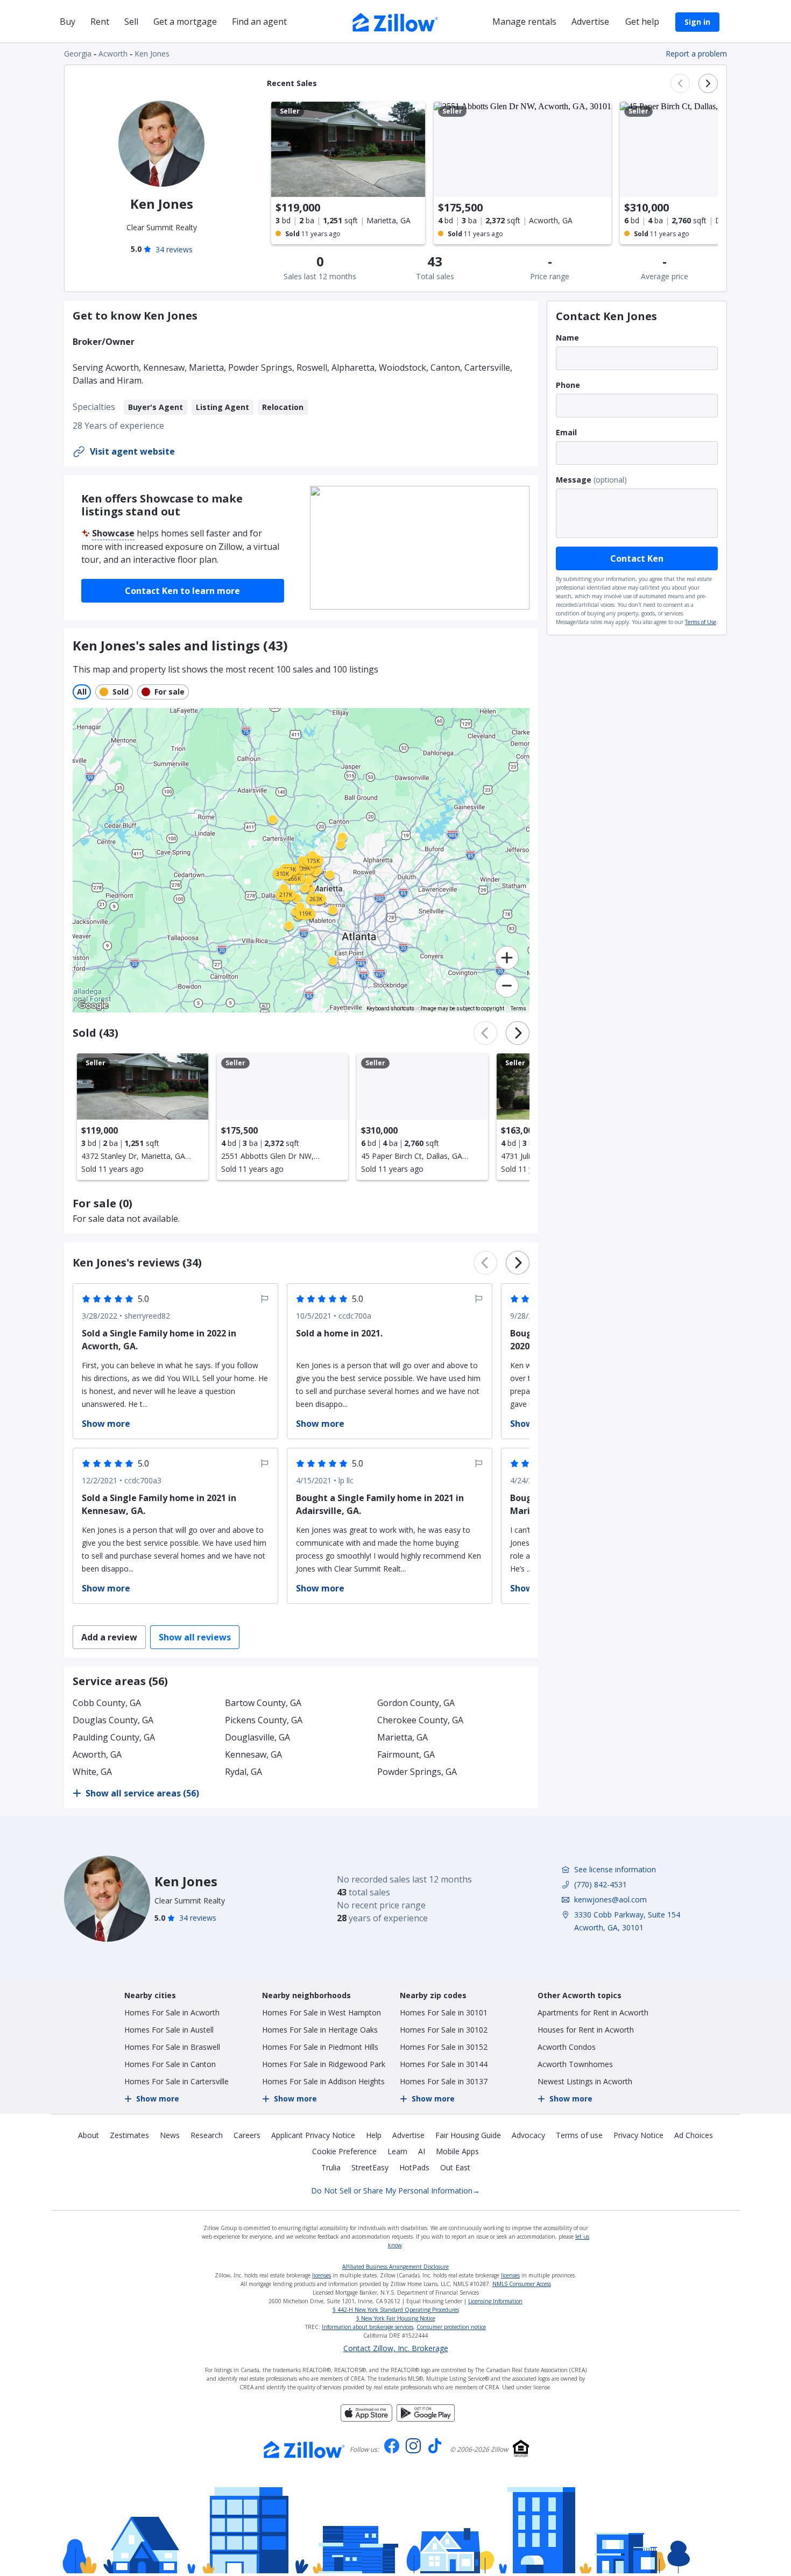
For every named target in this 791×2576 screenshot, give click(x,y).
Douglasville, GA (257, 1737)
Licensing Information (495, 2301)
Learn (397, 2151)
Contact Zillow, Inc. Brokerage (396, 2348)
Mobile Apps (457, 2151)
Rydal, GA (243, 1772)
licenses (322, 2275)
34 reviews (174, 249)
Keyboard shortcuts (390, 1009)
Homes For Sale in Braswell (172, 2047)
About (89, 2135)
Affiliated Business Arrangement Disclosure (395, 2267)
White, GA (92, 1772)
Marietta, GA (402, 1737)
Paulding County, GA (114, 1737)
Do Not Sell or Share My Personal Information (395, 2191)
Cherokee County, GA (420, 1720)
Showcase (113, 533)
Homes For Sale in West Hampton (322, 2012)
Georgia (78, 54)
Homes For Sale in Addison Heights (323, 2081)
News (170, 2135)
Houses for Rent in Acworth (586, 2030)
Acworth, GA (97, 1754)
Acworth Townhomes (575, 2064)
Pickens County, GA (264, 1720)
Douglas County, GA (113, 1720)
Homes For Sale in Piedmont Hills (320, 2047)
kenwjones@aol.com (610, 1899)
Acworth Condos (567, 2047)
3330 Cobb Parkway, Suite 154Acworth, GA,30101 (627, 1921)
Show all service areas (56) (142, 1793)
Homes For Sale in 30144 (444, 2064)
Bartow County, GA (263, 1703)
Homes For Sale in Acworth (172, 2012)
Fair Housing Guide (468, 2135)
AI (422, 2151)
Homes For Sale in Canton (170, 2064)
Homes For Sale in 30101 (444, 2012)
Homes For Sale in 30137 (444, 2081)
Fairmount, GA (406, 1754)
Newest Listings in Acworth (585, 2081)
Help (374, 2135)
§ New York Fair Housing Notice (396, 2318)
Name (567, 338)
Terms (518, 1009)
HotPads (414, 2167)
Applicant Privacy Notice (313, 2135)
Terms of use (579, 2135)
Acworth (113, 54)
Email (566, 432)
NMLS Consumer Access (522, 2284)
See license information (615, 1869)
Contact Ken (637, 558)
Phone (568, 385)
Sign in (697, 22)
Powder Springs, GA (417, 1772)
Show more (158, 2099)
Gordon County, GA (416, 1703)
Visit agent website (132, 451)
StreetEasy (370, 2167)
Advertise (408, 2135)
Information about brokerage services (368, 2327)
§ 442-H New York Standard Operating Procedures (396, 2310)
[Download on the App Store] (366, 2418)
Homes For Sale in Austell (169, 2030)
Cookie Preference (344, 2151)
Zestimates (129, 2135)
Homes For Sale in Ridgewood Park (324, 2064)
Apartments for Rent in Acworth (593, 2012)
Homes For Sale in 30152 (444, 2047)
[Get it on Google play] (426, 2418)
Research (207, 2135)
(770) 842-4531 (601, 1884)
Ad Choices (694, 2135)
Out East (455, 2167)
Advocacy (528, 2135)
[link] (342, 837)
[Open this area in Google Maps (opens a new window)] (93, 1006)
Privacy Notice (638, 2135)
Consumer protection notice (451, 2327)
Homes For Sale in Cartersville (176, 2081)
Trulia (331, 2167)
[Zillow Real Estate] (395, 21)
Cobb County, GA (107, 1703)
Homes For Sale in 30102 (444, 2030)
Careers (247, 2135)
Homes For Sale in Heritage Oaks (320, 2030)
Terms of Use (701, 622)
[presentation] (143, 1117)
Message (574, 480)
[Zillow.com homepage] (305, 2450)
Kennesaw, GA (253, 1754)
